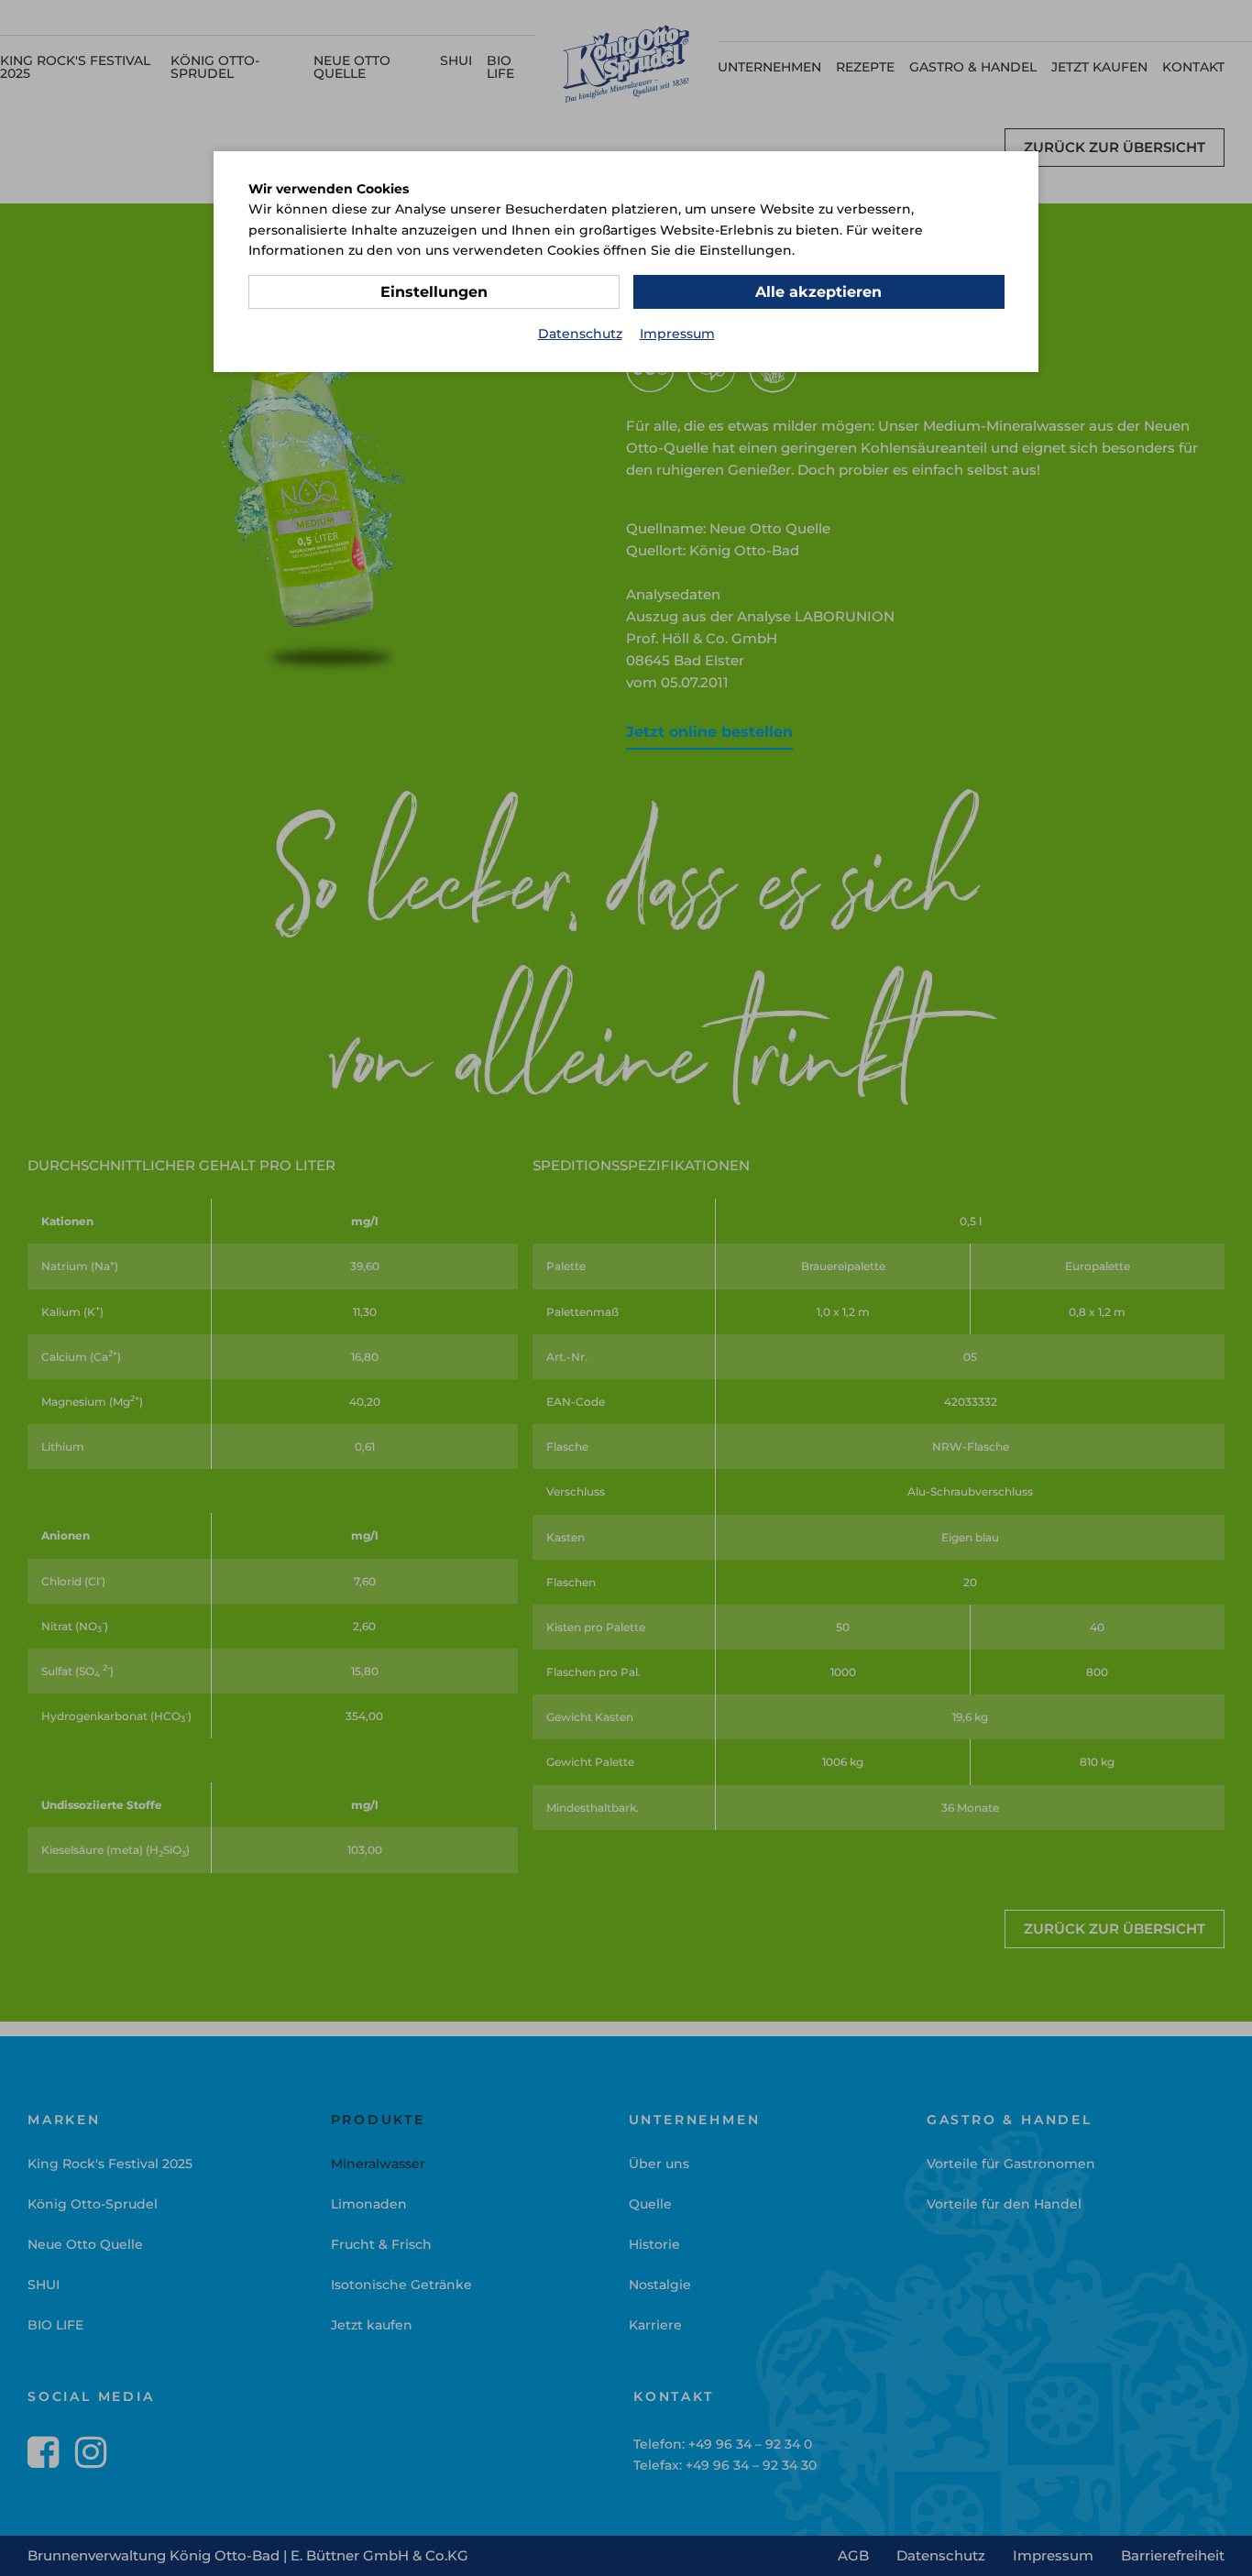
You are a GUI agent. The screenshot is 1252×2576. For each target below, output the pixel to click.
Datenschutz (580, 334)
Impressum (677, 334)
